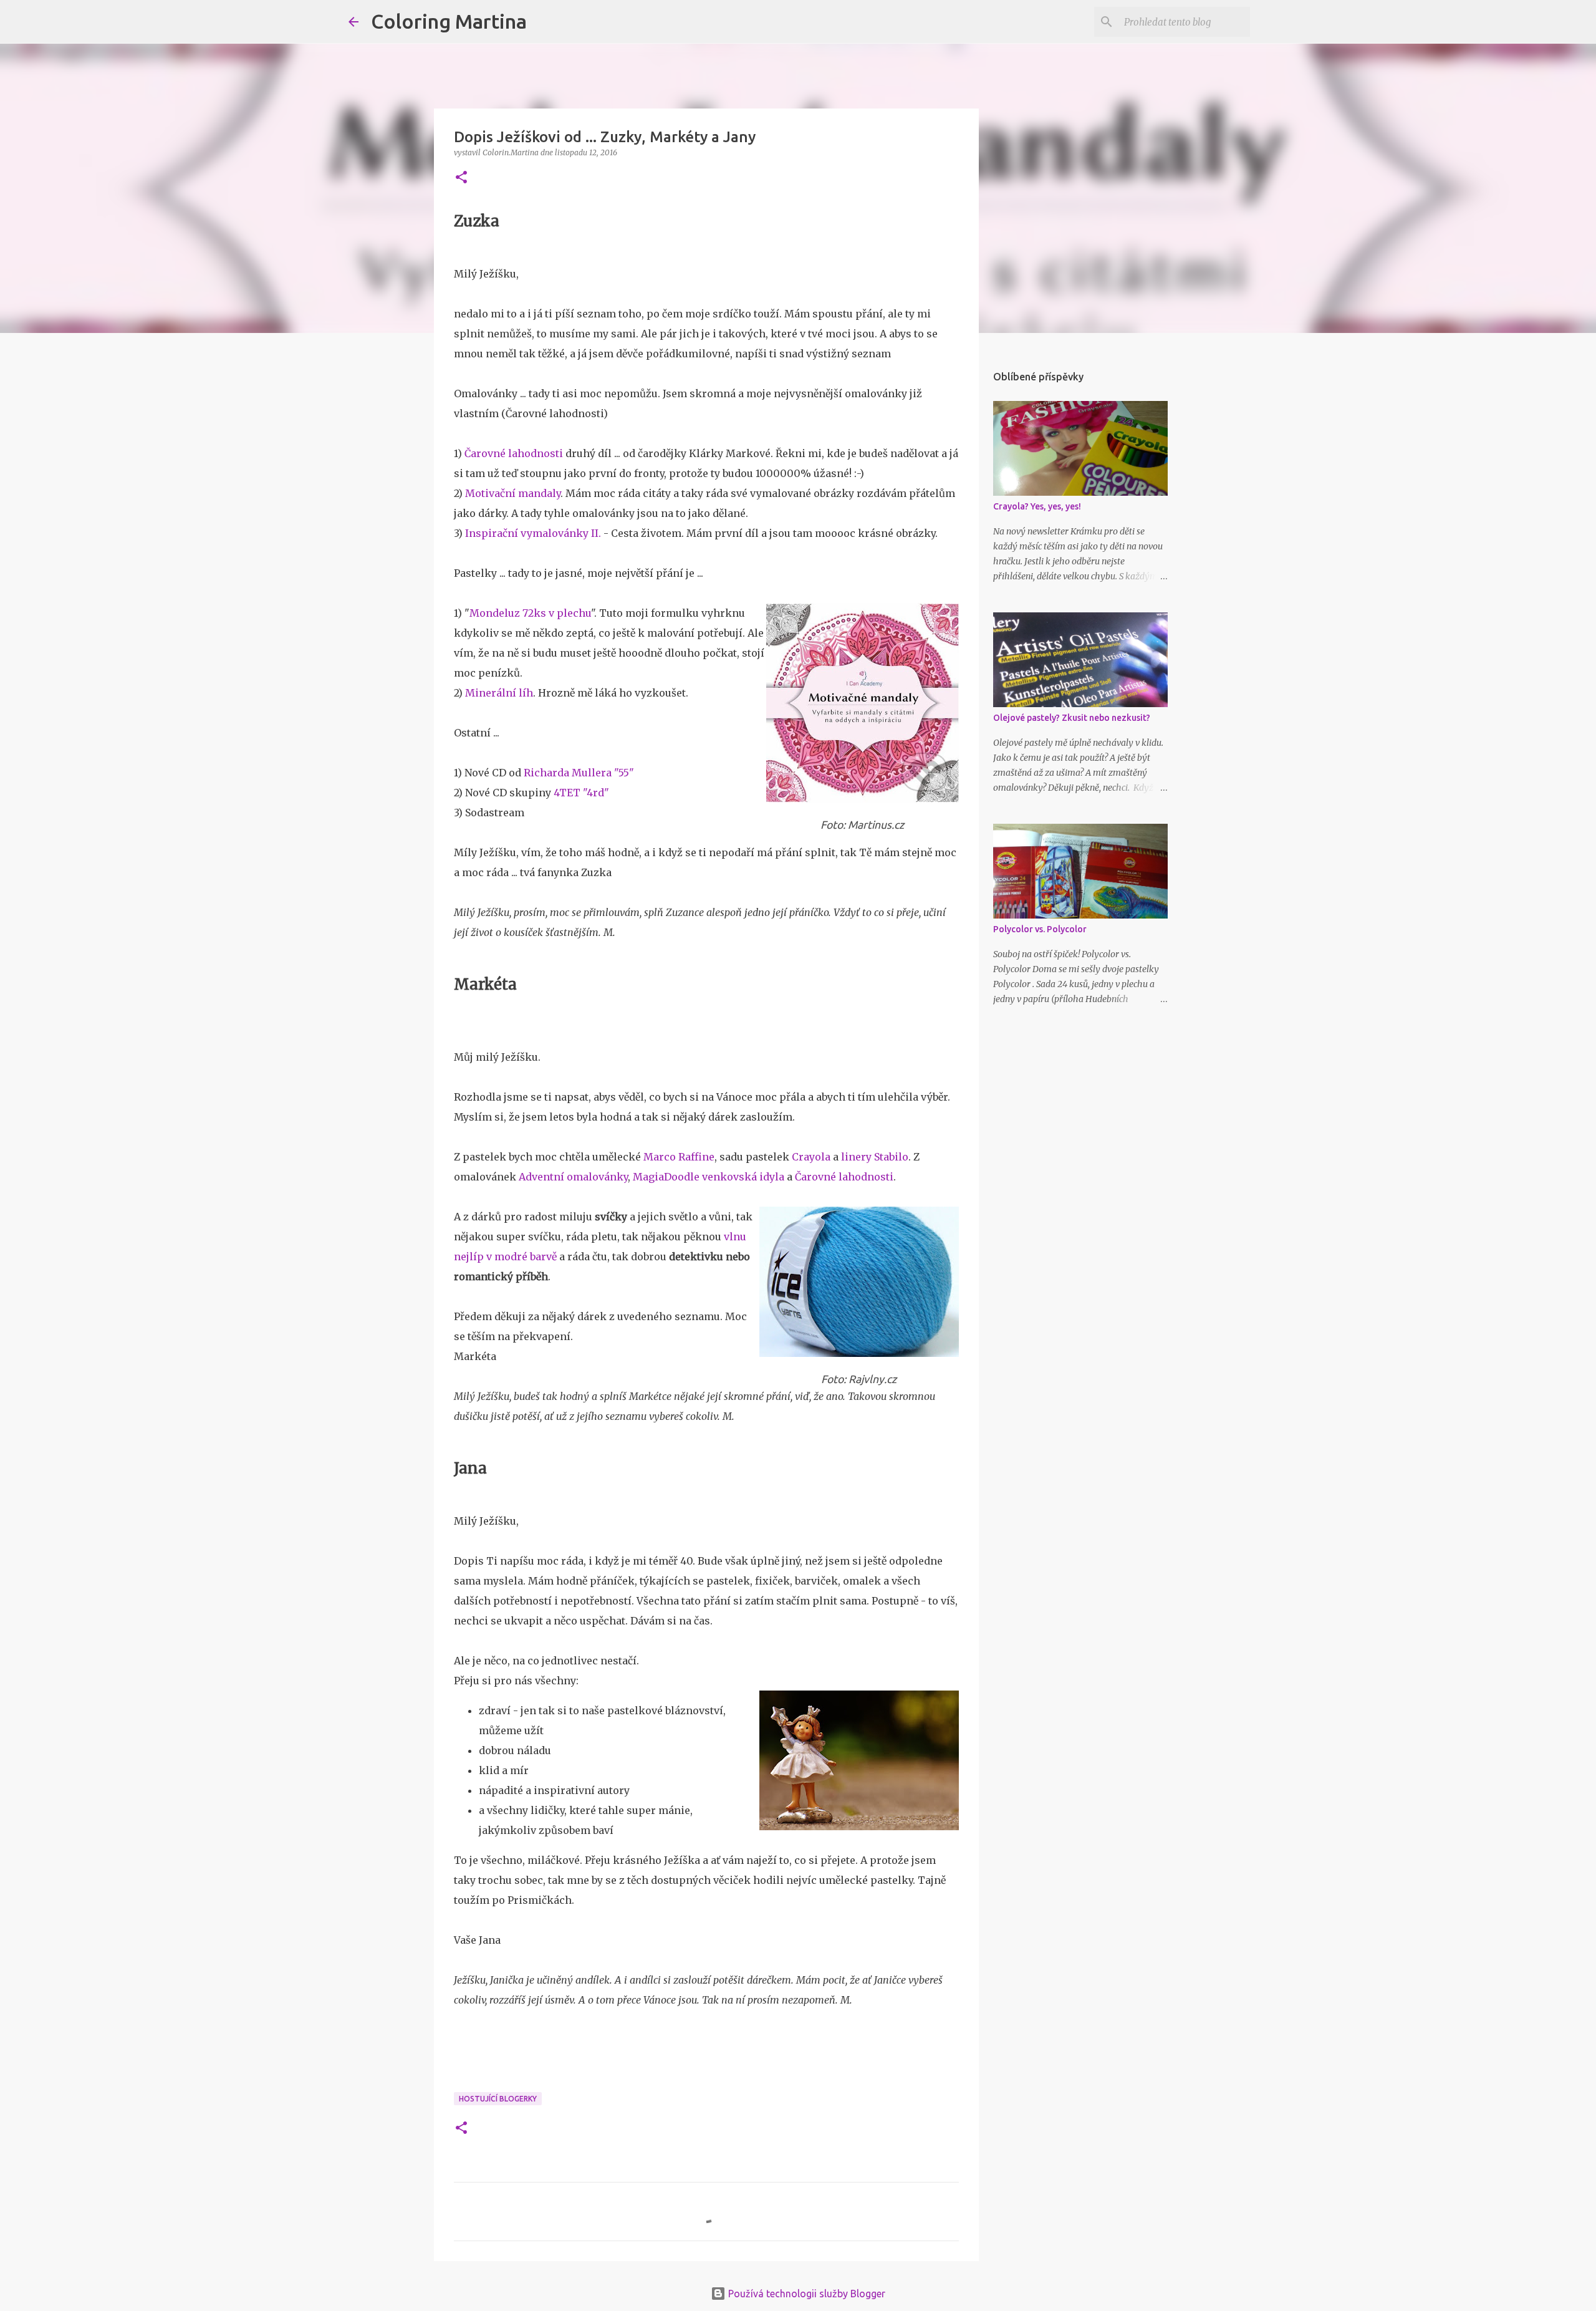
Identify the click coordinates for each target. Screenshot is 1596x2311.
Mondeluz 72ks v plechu (530, 613)
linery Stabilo (875, 1157)
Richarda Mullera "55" (579, 773)
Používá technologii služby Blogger (805, 2294)
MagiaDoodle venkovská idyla (709, 1177)
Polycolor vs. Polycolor (1040, 929)
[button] (461, 178)
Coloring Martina (449, 21)
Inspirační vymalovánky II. (533, 533)
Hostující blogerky (498, 2099)
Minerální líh (499, 693)
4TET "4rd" (581, 793)
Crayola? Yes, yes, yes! (1037, 506)
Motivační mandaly (513, 493)
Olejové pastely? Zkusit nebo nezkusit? (1072, 718)
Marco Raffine (679, 1157)
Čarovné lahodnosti (514, 453)
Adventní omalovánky (573, 1177)
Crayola (811, 1157)
